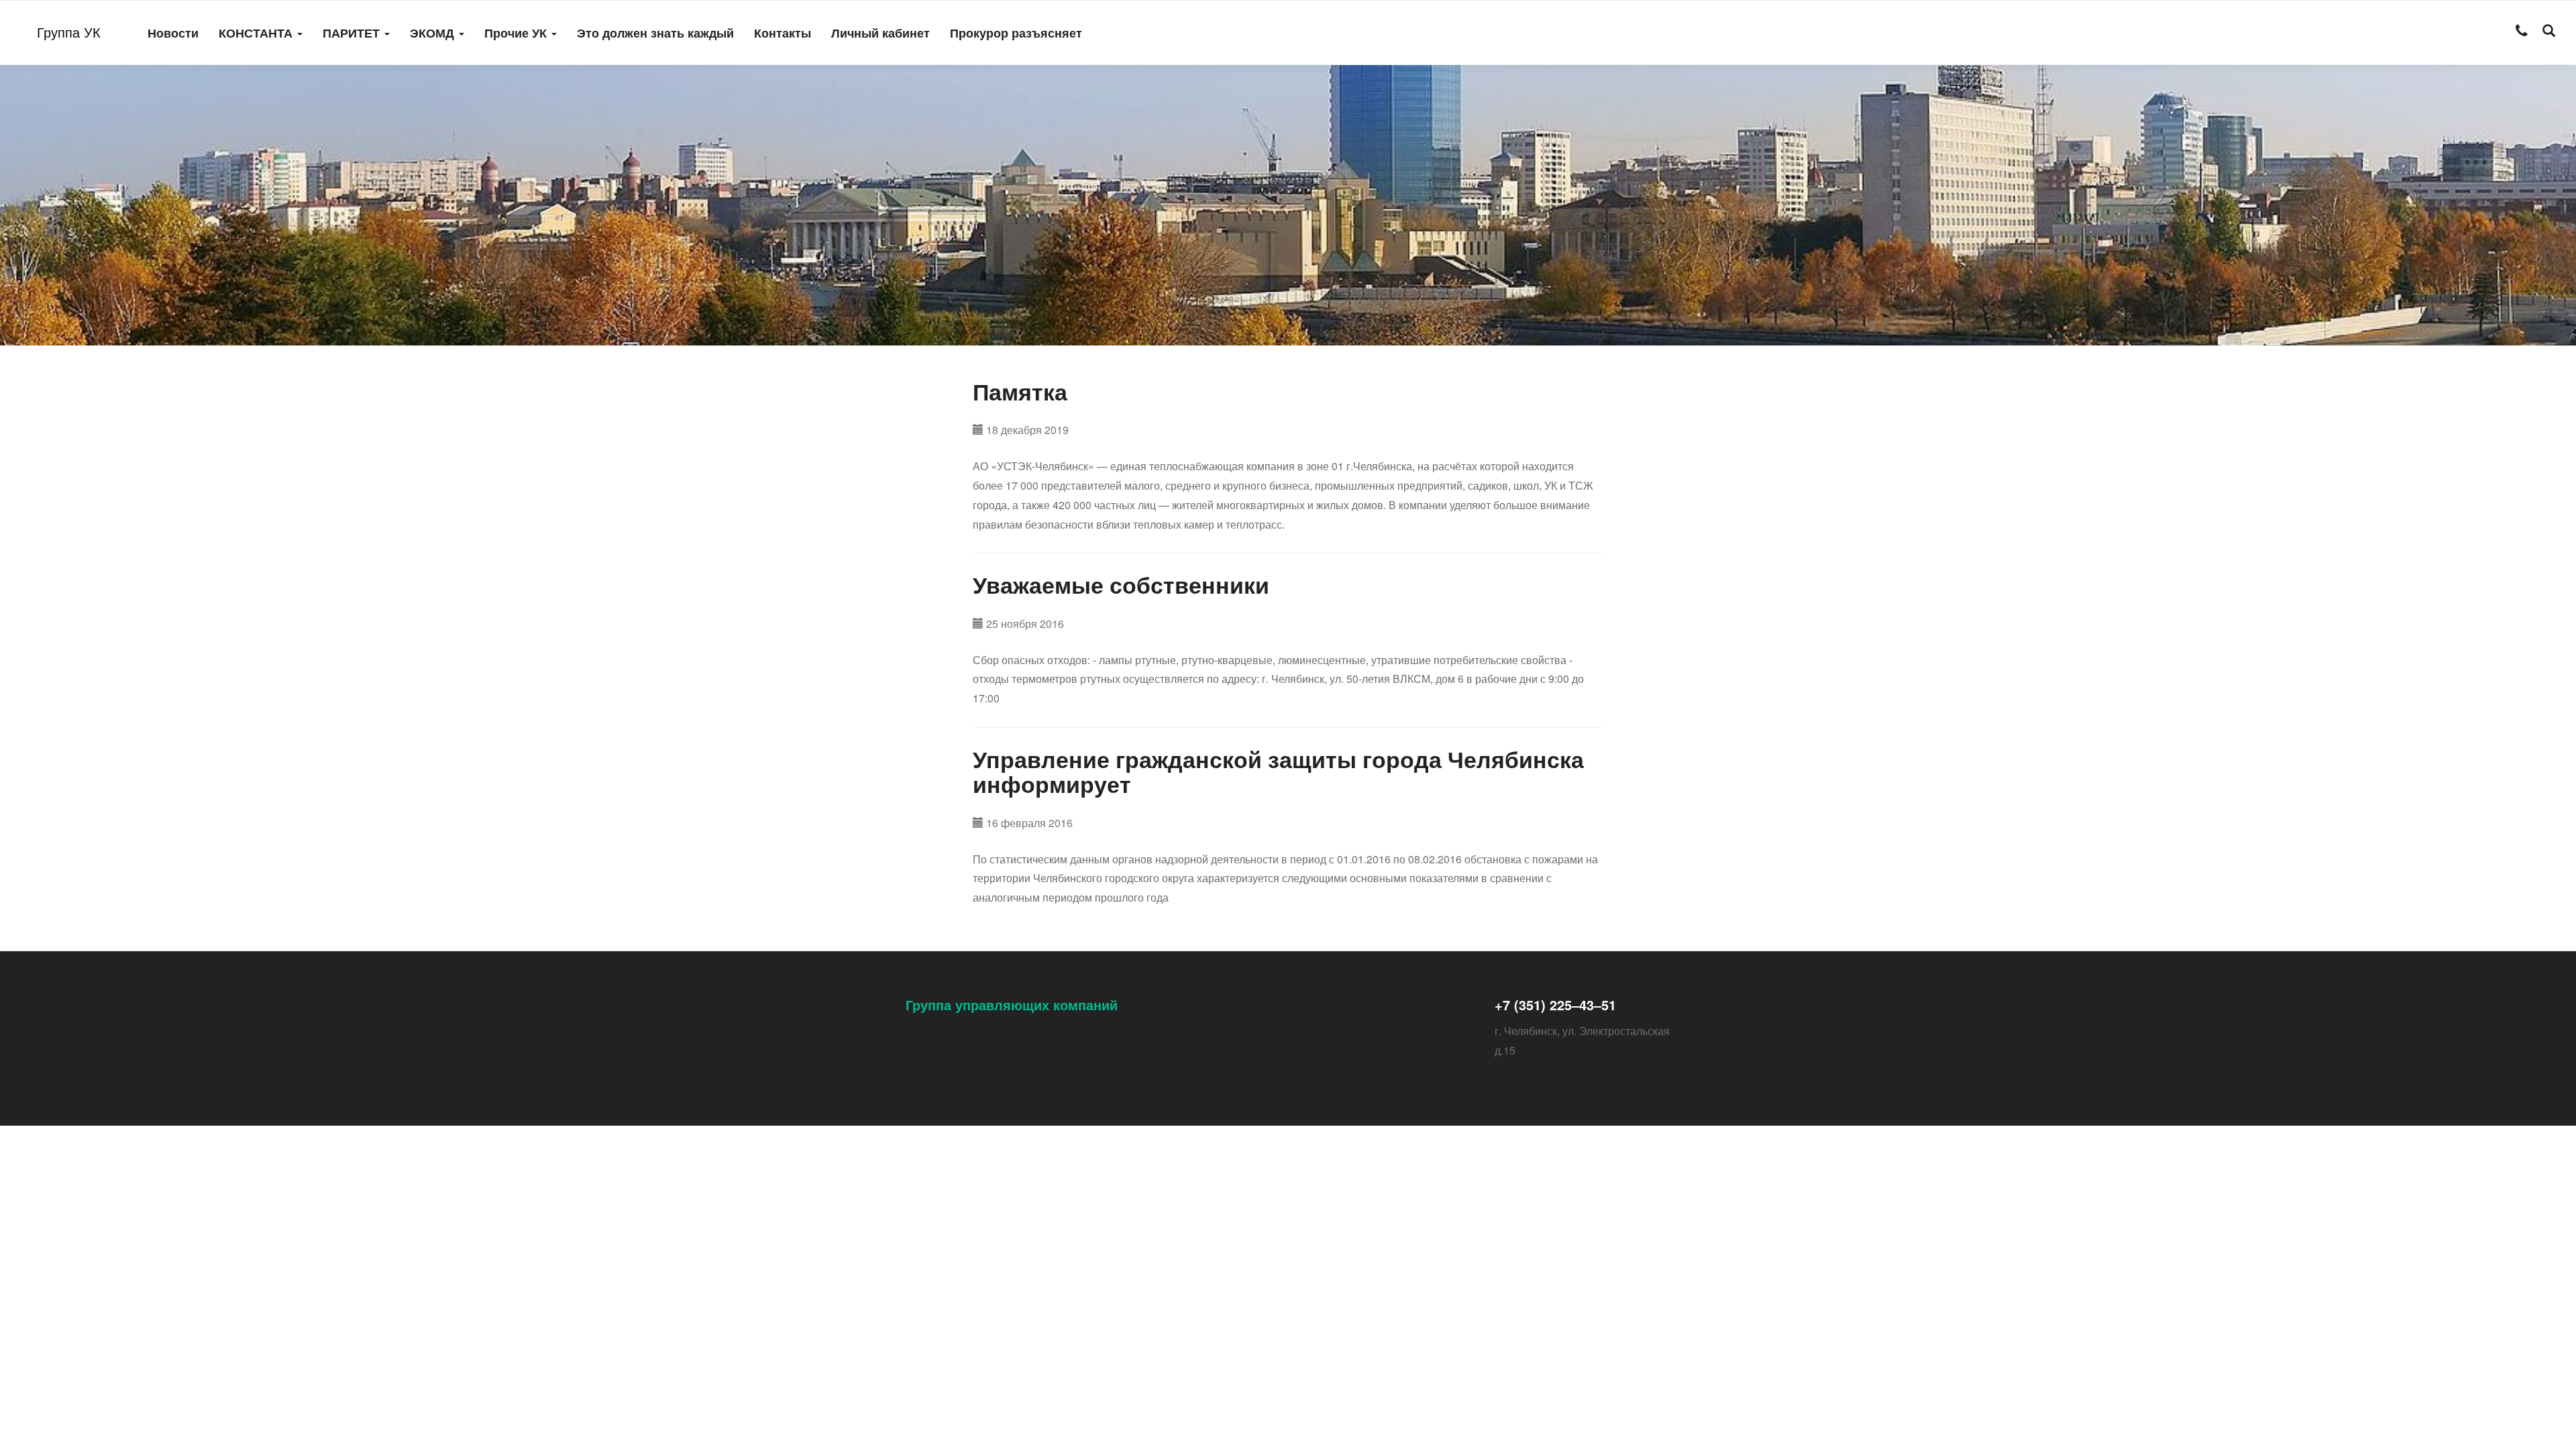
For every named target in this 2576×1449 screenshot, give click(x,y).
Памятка (1020, 391)
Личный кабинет (880, 33)
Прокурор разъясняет (1016, 33)
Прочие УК (517, 33)
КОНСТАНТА (257, 33)
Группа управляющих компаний (1012, 1005)
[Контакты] (2522, 32)
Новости (173, 33)
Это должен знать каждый (655, 33)
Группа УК (69, 32)
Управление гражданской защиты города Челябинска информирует (1278, 771)
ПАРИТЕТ (353, 33)
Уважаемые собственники (1121, 584)
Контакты (783, 33)
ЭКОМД (434, 33)
